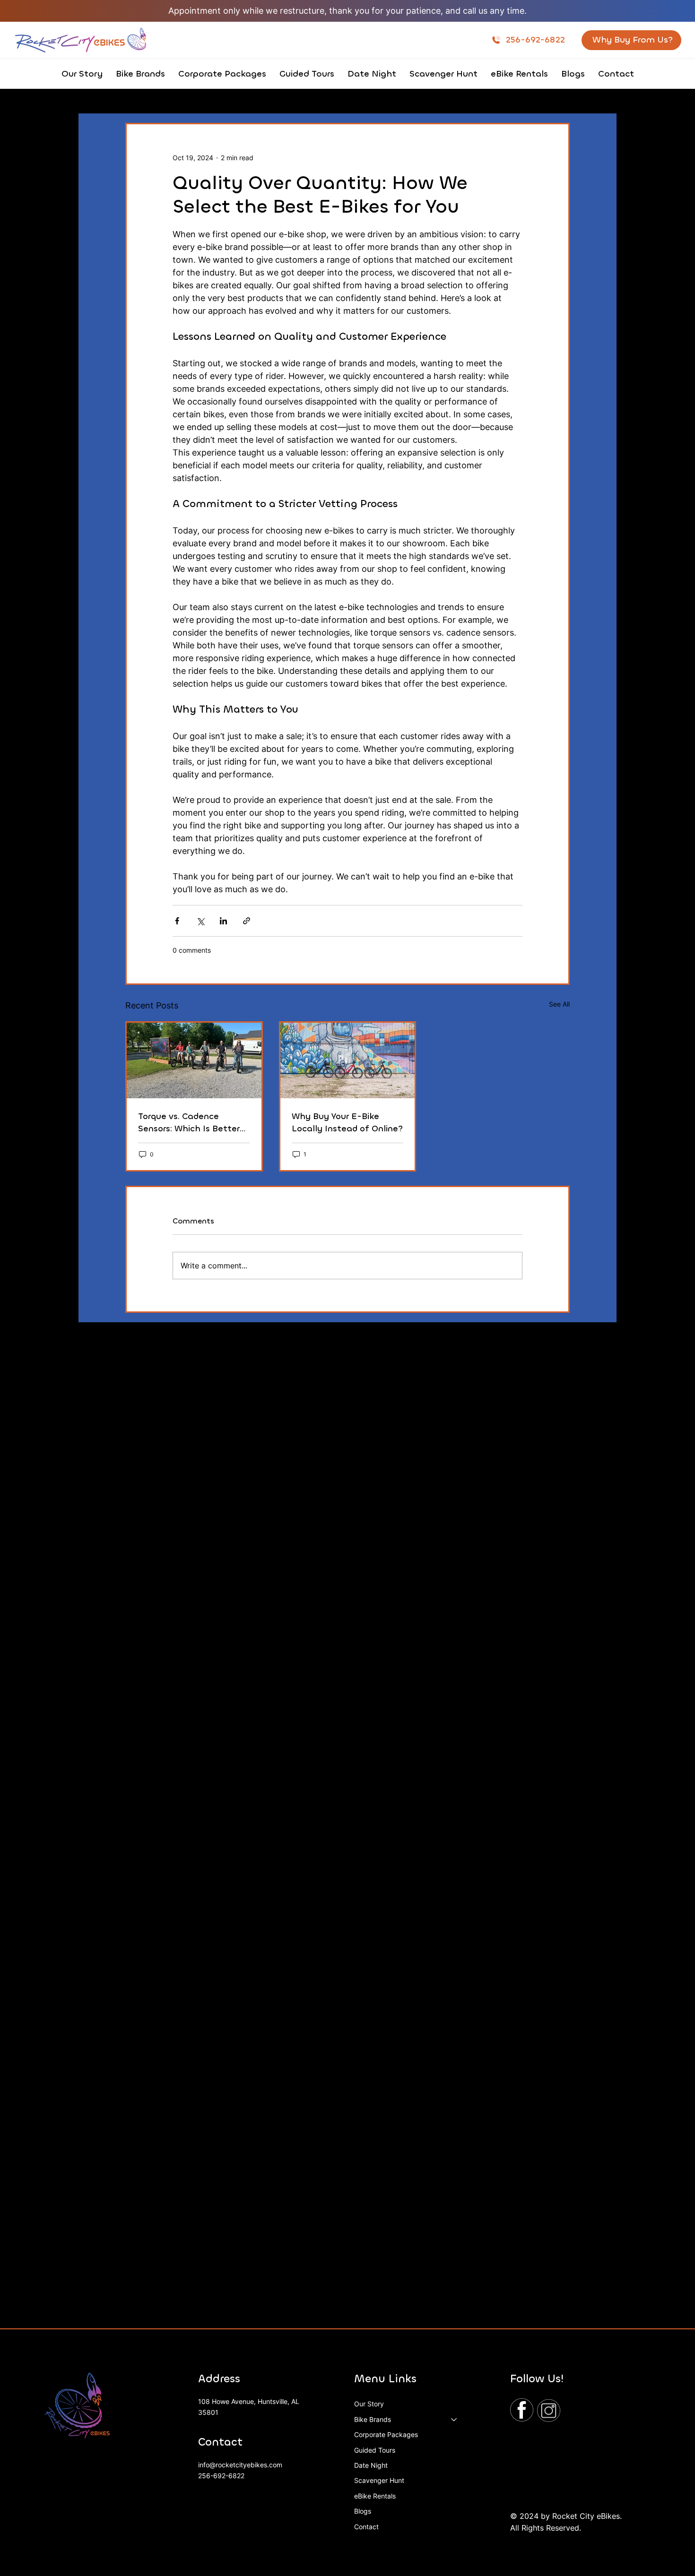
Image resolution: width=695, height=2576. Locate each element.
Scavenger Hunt (379, 2480)
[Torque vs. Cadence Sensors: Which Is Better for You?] (194, 1060)
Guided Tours (375, 2450)
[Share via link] (247, 921)
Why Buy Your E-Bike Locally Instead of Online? (347, 1122)
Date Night (371, 2465)
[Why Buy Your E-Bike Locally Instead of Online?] (348, 1060)
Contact (366, 2527)
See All (559, 1004)
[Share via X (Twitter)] (200, 921)
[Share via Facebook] (177, 921)
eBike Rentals (375, 2496)
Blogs (363, 2511)
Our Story (369, 2404)
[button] (140, 74)
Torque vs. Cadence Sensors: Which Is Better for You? (189, 1123)
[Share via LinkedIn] (223, 921)
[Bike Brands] (454, 2420)
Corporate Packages (386, 2434)
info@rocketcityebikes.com (240, 2465)
